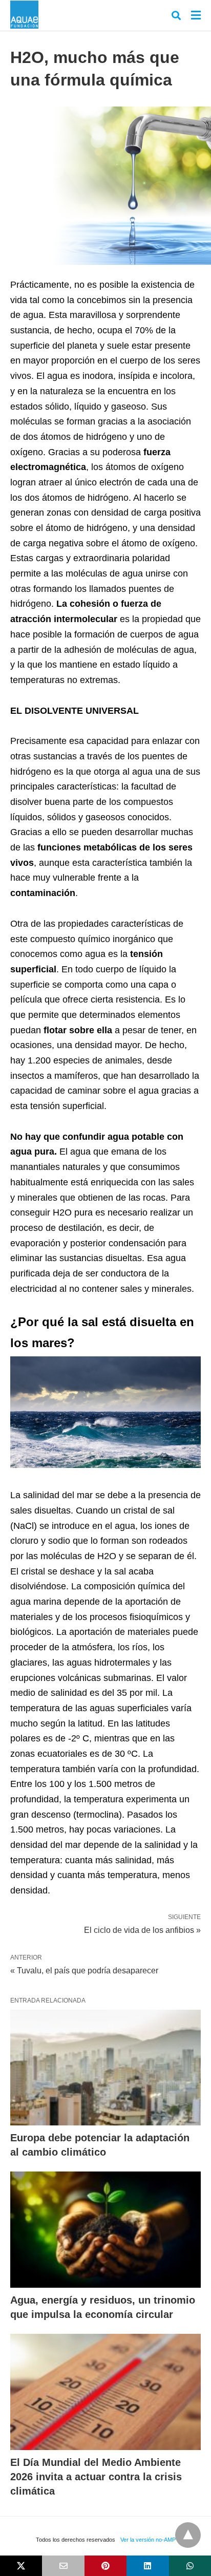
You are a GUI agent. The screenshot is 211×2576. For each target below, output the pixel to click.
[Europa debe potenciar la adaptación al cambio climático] (105, 2068)
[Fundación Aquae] (24, 15)
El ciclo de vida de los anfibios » (142, 1929)
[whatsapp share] (190, 2566)
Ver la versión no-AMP (148, 2540)
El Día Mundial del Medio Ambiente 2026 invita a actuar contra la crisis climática (96, 2477)
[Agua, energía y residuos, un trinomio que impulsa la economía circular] (105, 2230)
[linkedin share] (147, 2566)
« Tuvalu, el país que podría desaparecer (84, 1971)
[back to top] (188, 2535)
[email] (63, 2566)
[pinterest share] (105, 2566)
